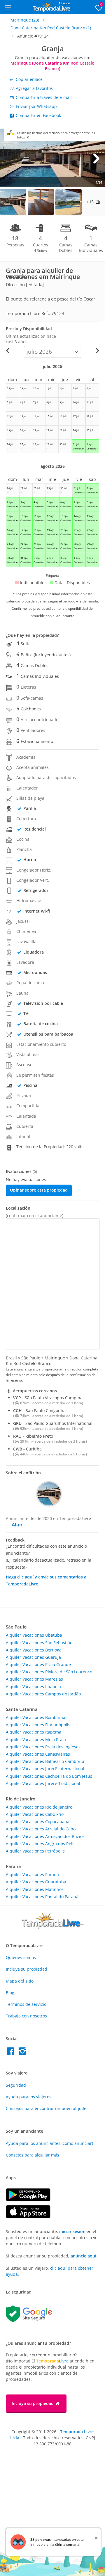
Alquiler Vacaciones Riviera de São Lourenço (49, 1672)
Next (96, 158)
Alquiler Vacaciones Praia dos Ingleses (43, 1747)
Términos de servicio (26, 2004)
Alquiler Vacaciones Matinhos (35, 1889)
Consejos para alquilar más (33, 2155)
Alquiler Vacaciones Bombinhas (37, 1717)
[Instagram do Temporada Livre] (23, 2053)
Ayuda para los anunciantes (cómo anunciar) (49, 2143)
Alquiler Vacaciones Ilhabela (33, 1687)
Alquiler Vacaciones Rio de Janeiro (39, 1807)
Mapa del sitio (20, 1981)
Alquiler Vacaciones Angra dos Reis (40, 1844)
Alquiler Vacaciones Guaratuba (36, 1882)
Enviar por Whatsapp (36, 106)
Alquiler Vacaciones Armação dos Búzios (45, 1836)
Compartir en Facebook (38, 115)
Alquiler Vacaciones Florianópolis (38, 1725)
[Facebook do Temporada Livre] (12, 2053)
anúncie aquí (83, 2256)
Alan (17, 1525)
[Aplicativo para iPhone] (31, 2217)
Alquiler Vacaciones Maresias (34, 1679)
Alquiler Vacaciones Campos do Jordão (43, 1694)
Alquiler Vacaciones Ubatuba (34, 1635)
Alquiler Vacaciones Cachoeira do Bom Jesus (49, 1776)
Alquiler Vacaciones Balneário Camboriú (45, 1761)
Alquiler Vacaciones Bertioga (34, 1650)
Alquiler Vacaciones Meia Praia (36, 1739)
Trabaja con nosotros (26, 2016)
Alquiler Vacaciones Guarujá (33, 1657)
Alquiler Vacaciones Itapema (34, 1732)
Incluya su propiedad (27, 1969)
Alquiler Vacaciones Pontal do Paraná (42, 1897)
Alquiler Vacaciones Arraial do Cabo (41, 1829)
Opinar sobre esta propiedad (39, 1190)
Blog (10, 1993)
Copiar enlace (29, 79)
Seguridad (16, 2085)
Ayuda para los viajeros (29, 2097)
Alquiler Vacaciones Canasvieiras (38, 1754)
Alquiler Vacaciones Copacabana (38, 1822)
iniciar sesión (72, 2231)
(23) (25, 20)
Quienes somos (21, 1957)
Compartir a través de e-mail (43, 97)
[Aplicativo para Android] (31, 2200)
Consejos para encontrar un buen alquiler (47, 2108)
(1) (51, 28)
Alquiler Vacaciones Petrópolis (35, 1851)
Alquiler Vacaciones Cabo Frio (35, 1814)
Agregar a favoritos (34, 88)
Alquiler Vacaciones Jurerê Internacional (45, 1769)
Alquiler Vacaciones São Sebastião (39, 1643)
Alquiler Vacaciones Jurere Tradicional (43, 1783)
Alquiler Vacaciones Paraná (32, 1874)
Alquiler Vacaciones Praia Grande (38, 1664)
